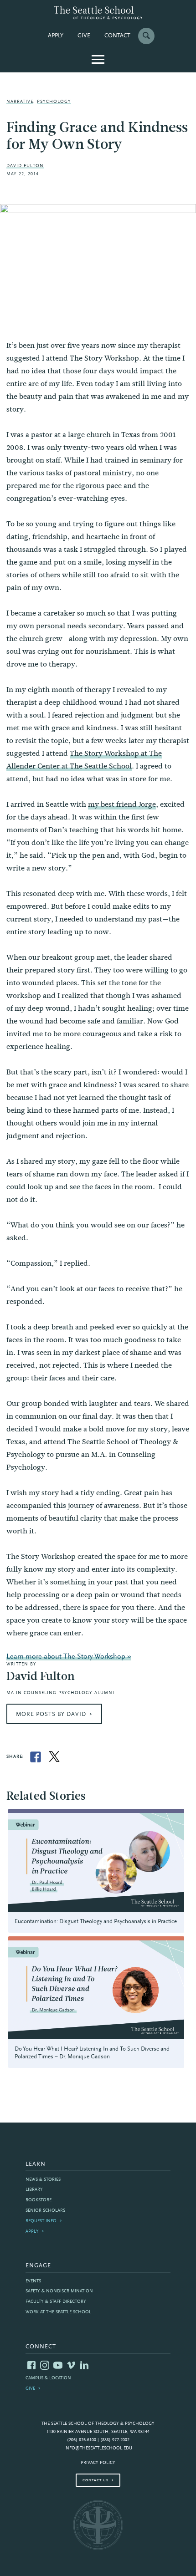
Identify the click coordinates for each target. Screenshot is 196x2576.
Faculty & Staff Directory (56, 2302)
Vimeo (71, 2365)
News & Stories (43, 2180)
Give (84, 36)
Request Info (41, 2221)
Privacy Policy (98, 2463)
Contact (117, 36)
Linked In (84, 2365)
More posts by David (51, 1715)
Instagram (45, 2365)
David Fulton (25, 166)
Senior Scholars (45, 2211)
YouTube (58, 2365)
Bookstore (39, 2200)
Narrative (20, 102)
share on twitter (54, 1757)
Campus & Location (48, 2378)
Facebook (31, 2365)
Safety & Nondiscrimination (59, 2291)
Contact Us (95, 2480)
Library (34, 2190)
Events (33, 2281)
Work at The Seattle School (58, 2312)
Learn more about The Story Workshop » (69, 1657)
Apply (56, 36)
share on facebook (36, 1757)
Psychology (54, 102)
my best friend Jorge (122, 804)
